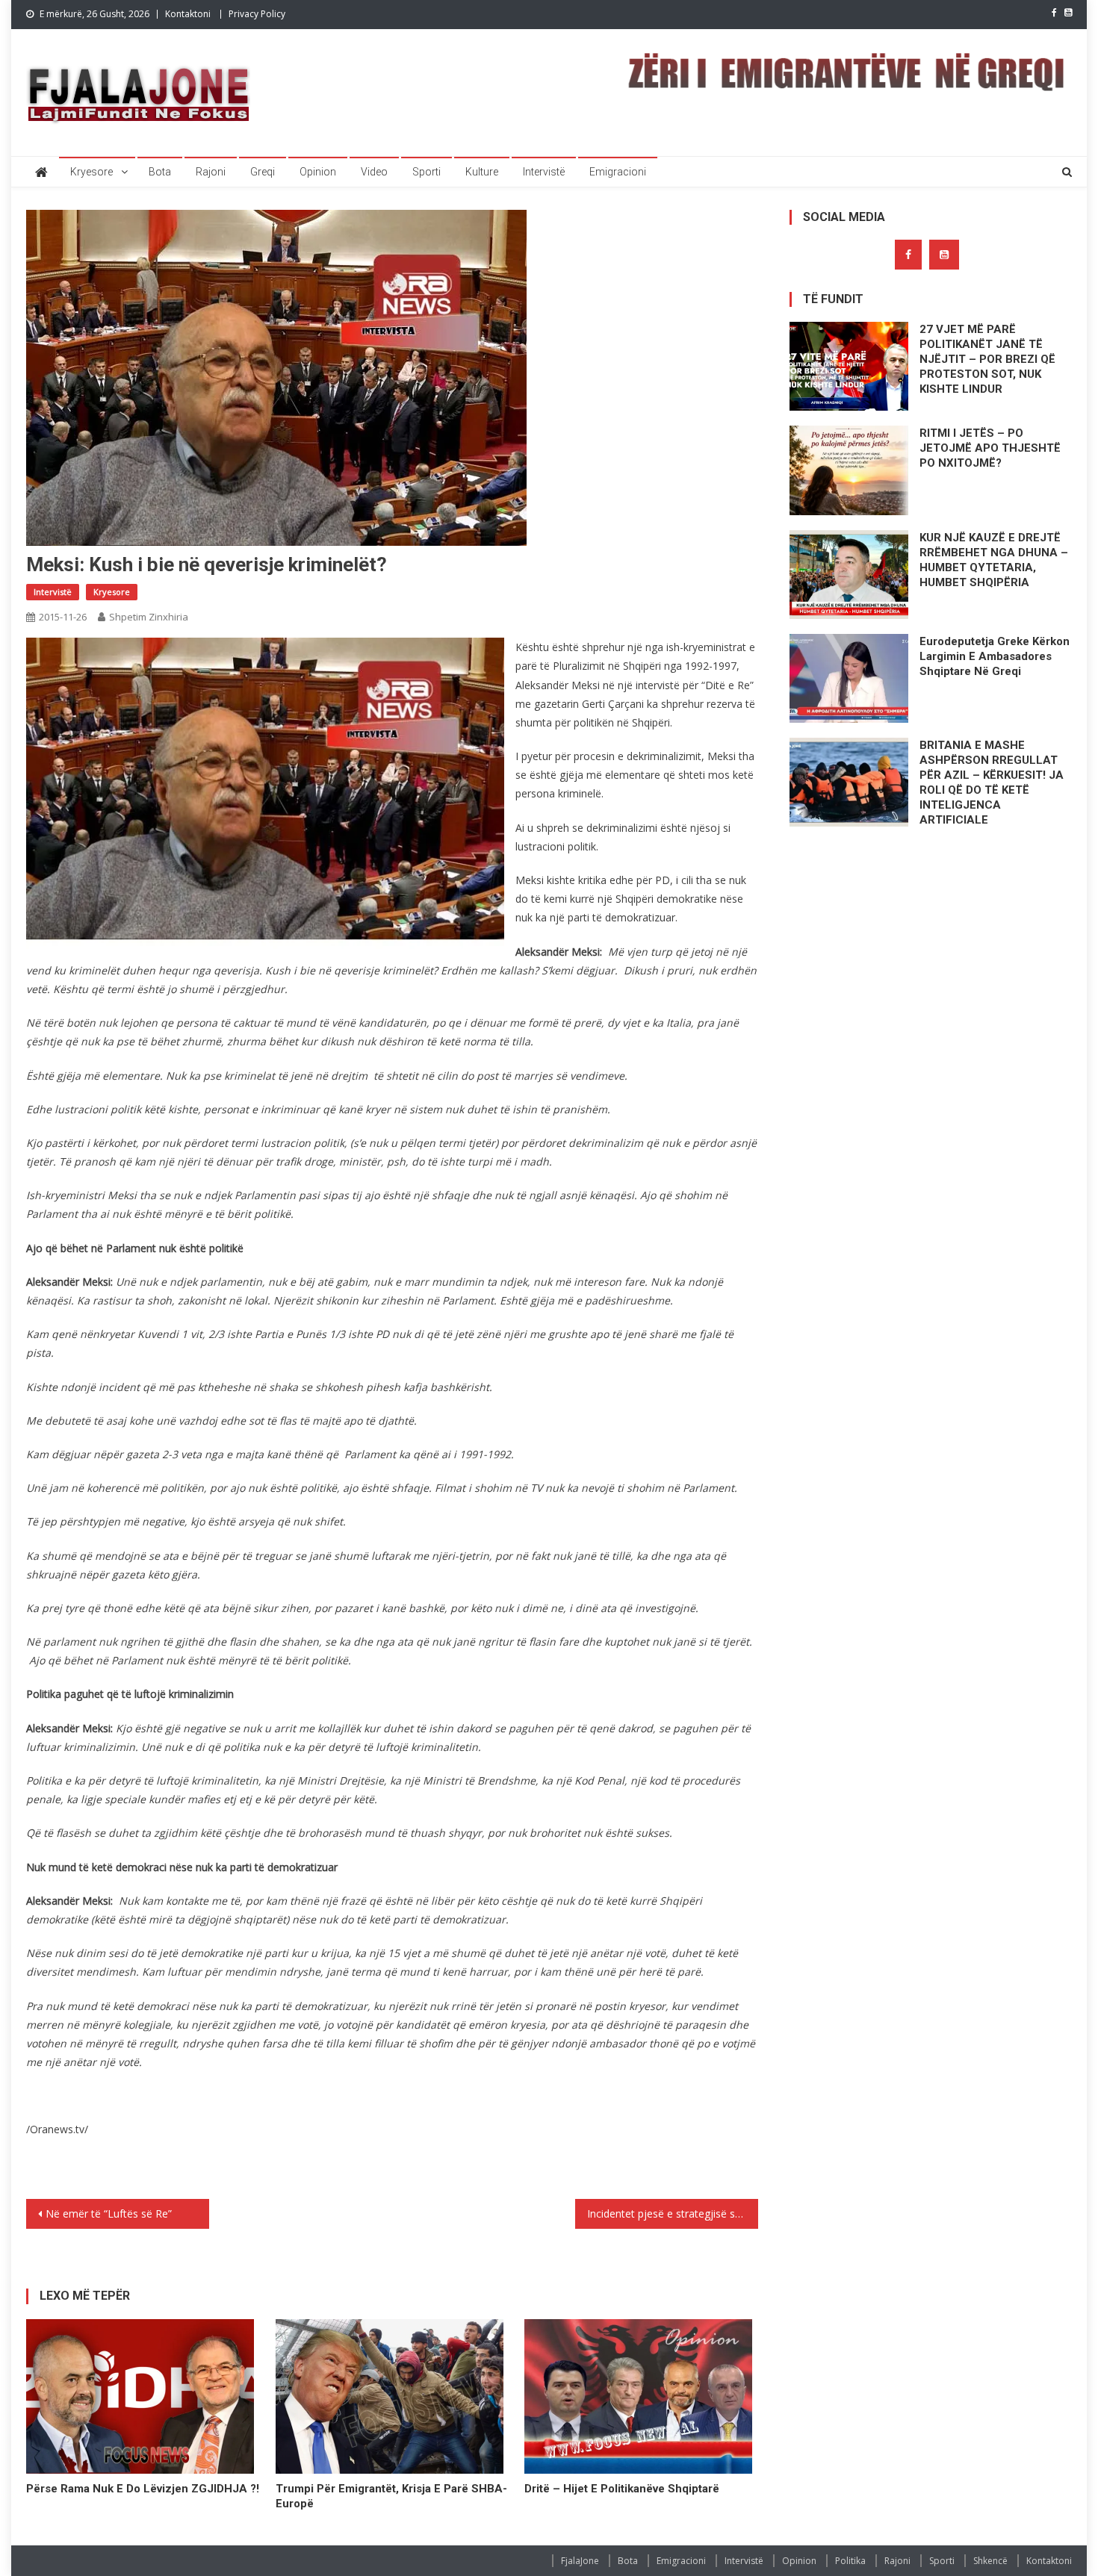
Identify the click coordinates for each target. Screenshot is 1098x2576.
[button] (265, 798)
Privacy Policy (257, 14)
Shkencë (990, 2561)
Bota (160, 172)
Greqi (263, 172)
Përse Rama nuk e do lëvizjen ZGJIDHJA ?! (143, 2489)
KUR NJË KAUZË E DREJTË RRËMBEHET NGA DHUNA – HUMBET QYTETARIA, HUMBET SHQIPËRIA (994, 560)
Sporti (427, 172)
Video (374, 172)
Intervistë (544, 172)
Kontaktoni (188, 14)
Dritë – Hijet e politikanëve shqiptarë (622, 2489)
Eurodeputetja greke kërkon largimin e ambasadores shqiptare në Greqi (995, 656)
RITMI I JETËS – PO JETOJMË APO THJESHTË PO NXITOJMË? (990, 448)
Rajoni (211, 172)
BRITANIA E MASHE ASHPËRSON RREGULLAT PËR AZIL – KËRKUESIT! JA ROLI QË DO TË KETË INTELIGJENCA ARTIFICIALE (992, 783)
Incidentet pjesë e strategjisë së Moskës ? (673, 2213)
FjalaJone (580, 2561)
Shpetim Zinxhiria (149, 617)
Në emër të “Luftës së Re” (109, 2213)
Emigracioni (618, 172)
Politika (850, 2561)
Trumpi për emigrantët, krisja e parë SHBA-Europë (391, 2496)
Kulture (482, 172)
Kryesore (91, 172)
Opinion (318, 172)
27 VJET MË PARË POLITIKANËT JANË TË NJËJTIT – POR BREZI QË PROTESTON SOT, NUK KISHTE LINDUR (987, 359)
